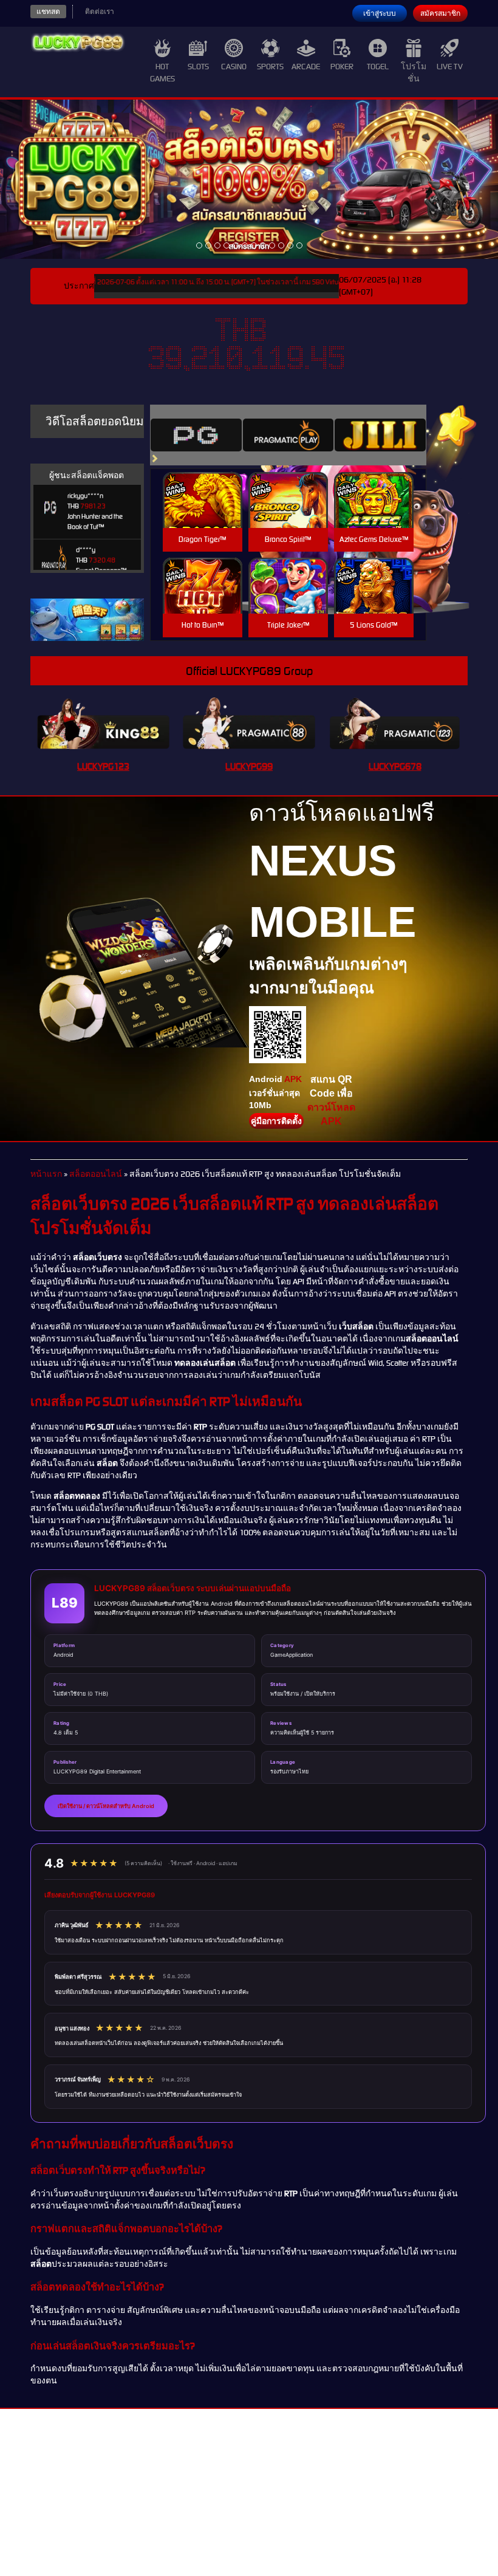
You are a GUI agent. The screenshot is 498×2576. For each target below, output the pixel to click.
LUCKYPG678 (395, 766)
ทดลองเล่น (202, 486)
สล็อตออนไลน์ (96, 1174)
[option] (199, 245)
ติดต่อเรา (100, 12)
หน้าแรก (46, 1174)
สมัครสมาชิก (440, 13)
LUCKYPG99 (249, 766)
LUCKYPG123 (103, 766)
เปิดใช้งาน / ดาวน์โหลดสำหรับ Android (106, 1806)
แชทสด (48, 12)
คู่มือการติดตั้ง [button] (276, 1121)
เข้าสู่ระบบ (380, 13)
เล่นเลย (202, 513)
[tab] (196, 435)
